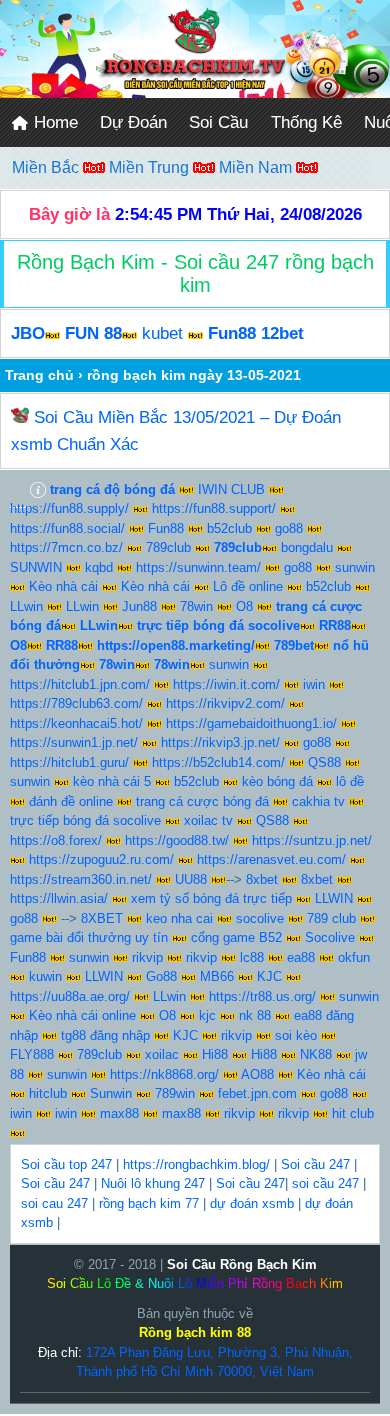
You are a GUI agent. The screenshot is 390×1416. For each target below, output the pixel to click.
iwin (314, 684)
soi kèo (296, 1035)
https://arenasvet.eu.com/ (271, 859)
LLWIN (334, 898)
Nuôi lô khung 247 (153, 1183)
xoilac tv (208, 820)
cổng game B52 (236, 937)
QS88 (324, 762)
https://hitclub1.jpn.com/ (80, 684)
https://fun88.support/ (214, 508)
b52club (229, 528)
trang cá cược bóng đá (202, 801)
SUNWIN (36, 567)
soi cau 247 (54, 1203)
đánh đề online (71, 801)
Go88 (161, 976)
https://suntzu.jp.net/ (312, 840)
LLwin (26, 606)
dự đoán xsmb (252, 1203)
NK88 (316, 1054)
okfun (354, 957)
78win (196, 606)
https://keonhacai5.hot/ (76, 723)
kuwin (45, 976)
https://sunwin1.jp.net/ (74, 742)
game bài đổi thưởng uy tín (89, 937)
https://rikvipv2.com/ (225, 703)
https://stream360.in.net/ (81, 879)
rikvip (147, 957)
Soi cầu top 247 (66, 1164)
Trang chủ (39, 375)
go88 (289, 528)
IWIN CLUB (231, 489)
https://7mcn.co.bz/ (66, 547)
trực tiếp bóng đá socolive (85, 820)
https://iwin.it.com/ (226, 684)
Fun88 (166, 528)
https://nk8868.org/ (164, 1074)
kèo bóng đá (277, 781)
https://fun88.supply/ (69, 508)
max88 (119, 1113)
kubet (162, 333)
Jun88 (139, 606)
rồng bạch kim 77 (149, 1203)
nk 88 (255, 1015)
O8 (244, 606)
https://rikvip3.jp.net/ (220, 742)
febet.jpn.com (257, 1093)
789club (168, 547)
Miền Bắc (47, 167)
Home (53, 122)
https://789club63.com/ (76, 703)
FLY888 (32, 1054)
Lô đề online (248, 586)
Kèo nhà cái (63, 586)
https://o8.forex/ (56, 840)
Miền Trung (151, 167)
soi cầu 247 (325, 1183)
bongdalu (307, 547)
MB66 (217, 976)
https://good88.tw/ (177, 840)
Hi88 (215, 1054)
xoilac (162, 1054)
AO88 (257, 1074)
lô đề (350, 781)
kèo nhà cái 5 (112, 781)
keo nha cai (179, 918)
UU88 (191, 879)
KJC (269, 976)
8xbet (262, 879)
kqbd (99, 567)
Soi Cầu (218, 122)
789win (175, 1093)
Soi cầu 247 (315, 1164)
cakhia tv (318, 801)
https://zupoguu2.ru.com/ (101, 859)
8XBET (102, 918)
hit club (353, 1113)
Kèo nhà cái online (82, 1015)
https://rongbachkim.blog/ (196, 1164)
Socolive (330, 937)
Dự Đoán (133, 122)
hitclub (48, 1093)
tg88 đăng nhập (105, 1035)
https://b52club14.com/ (218, 762)
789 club (331, 918)
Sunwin (111, 1093)
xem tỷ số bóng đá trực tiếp (211, 898)
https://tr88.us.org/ (262, 996)
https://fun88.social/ (67, 528)
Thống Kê (306, 122)
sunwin (355, 567)
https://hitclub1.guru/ (69, 762)
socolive (260, 918)
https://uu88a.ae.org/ (70, 996)
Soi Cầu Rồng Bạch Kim (242, 1264)
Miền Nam (257, 167)
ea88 (301, 957)
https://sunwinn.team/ (198, 567)
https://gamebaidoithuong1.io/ (251, 723)
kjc (207, 1015)
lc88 (252, 957)
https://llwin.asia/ (59, 898)
